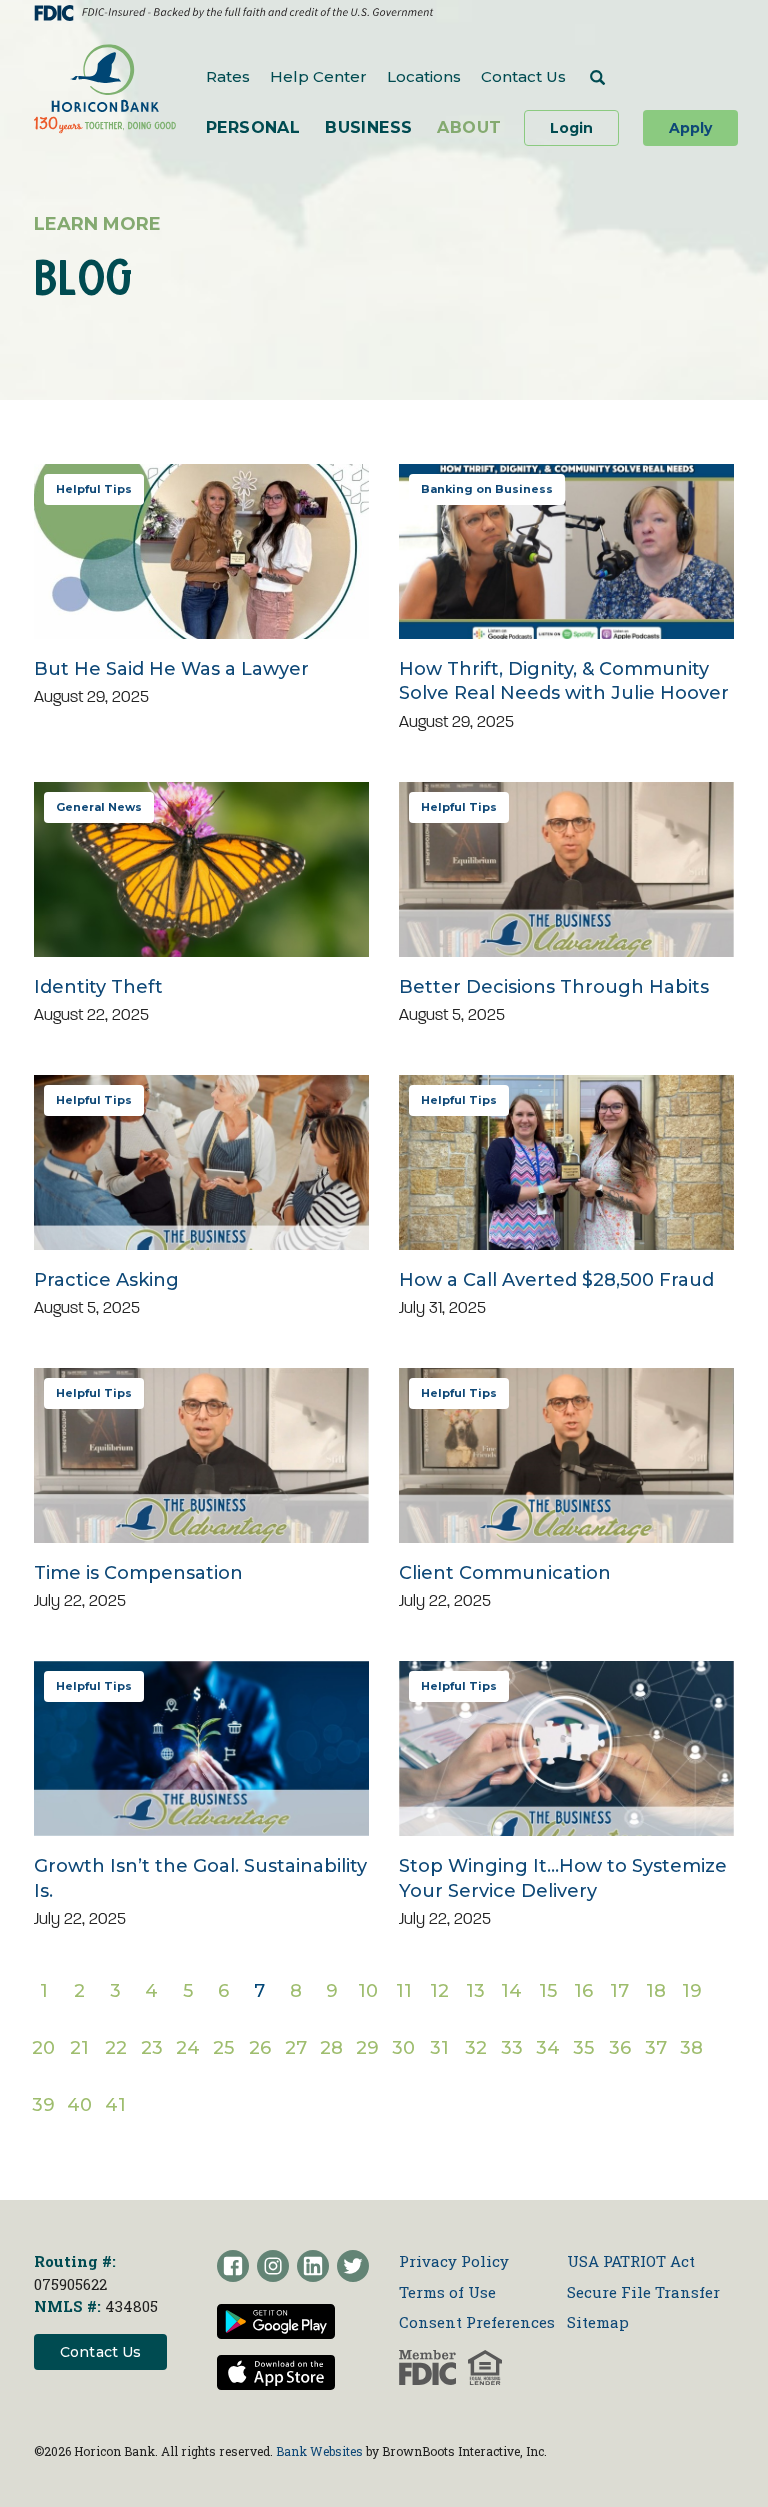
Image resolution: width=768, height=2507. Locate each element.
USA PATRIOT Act (631, 2261)
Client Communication (505, 1573)
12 (440, 1996)
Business (368, 127)
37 (656, 2053)
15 (548, 1996)
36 (620, 2053)
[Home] (105, 89)
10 (368, 1996)
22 (116, 2053)
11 (405, 1996)
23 (152, 2053)
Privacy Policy (454, 2261)
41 (116, 2110)
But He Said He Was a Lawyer (171, 669)
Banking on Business (487, 489)
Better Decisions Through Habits (554, 987)
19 (692, 1996)
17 (620, 1996)
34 (548, 2053)
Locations (424, 76)
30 (404, 2053)
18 (656, 1996)
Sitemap (598, 2322)
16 (584, 1996)
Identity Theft (98, 987)
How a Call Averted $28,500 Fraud (556, 1280)
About (469, 127)
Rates (228, 76)
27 (296, 2053)
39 (44, 2110)
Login (584, 127)
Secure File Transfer (643, 2292)
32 (476, 2053)
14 (512, 1996)
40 (80, 2110)
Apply (690, 128)
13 (476, 1996)
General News (99, 807)
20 (44, 2053)
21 (80, 2053)
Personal (253, 127)
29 (368, 2053)
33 (512, 2053)
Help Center (318, 76)
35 (584, 2053)
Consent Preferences (477, 2322)
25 (224, 2053)
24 (188, 2053)
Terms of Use (447, 2292)
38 (692, 2053)
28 (332, 2053)
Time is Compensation (138, 1573)
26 (260, 2053)
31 (440, 2053)
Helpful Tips (94, 489)
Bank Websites (319, 2451)
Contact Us (523, 76)
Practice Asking (106, 1280)
